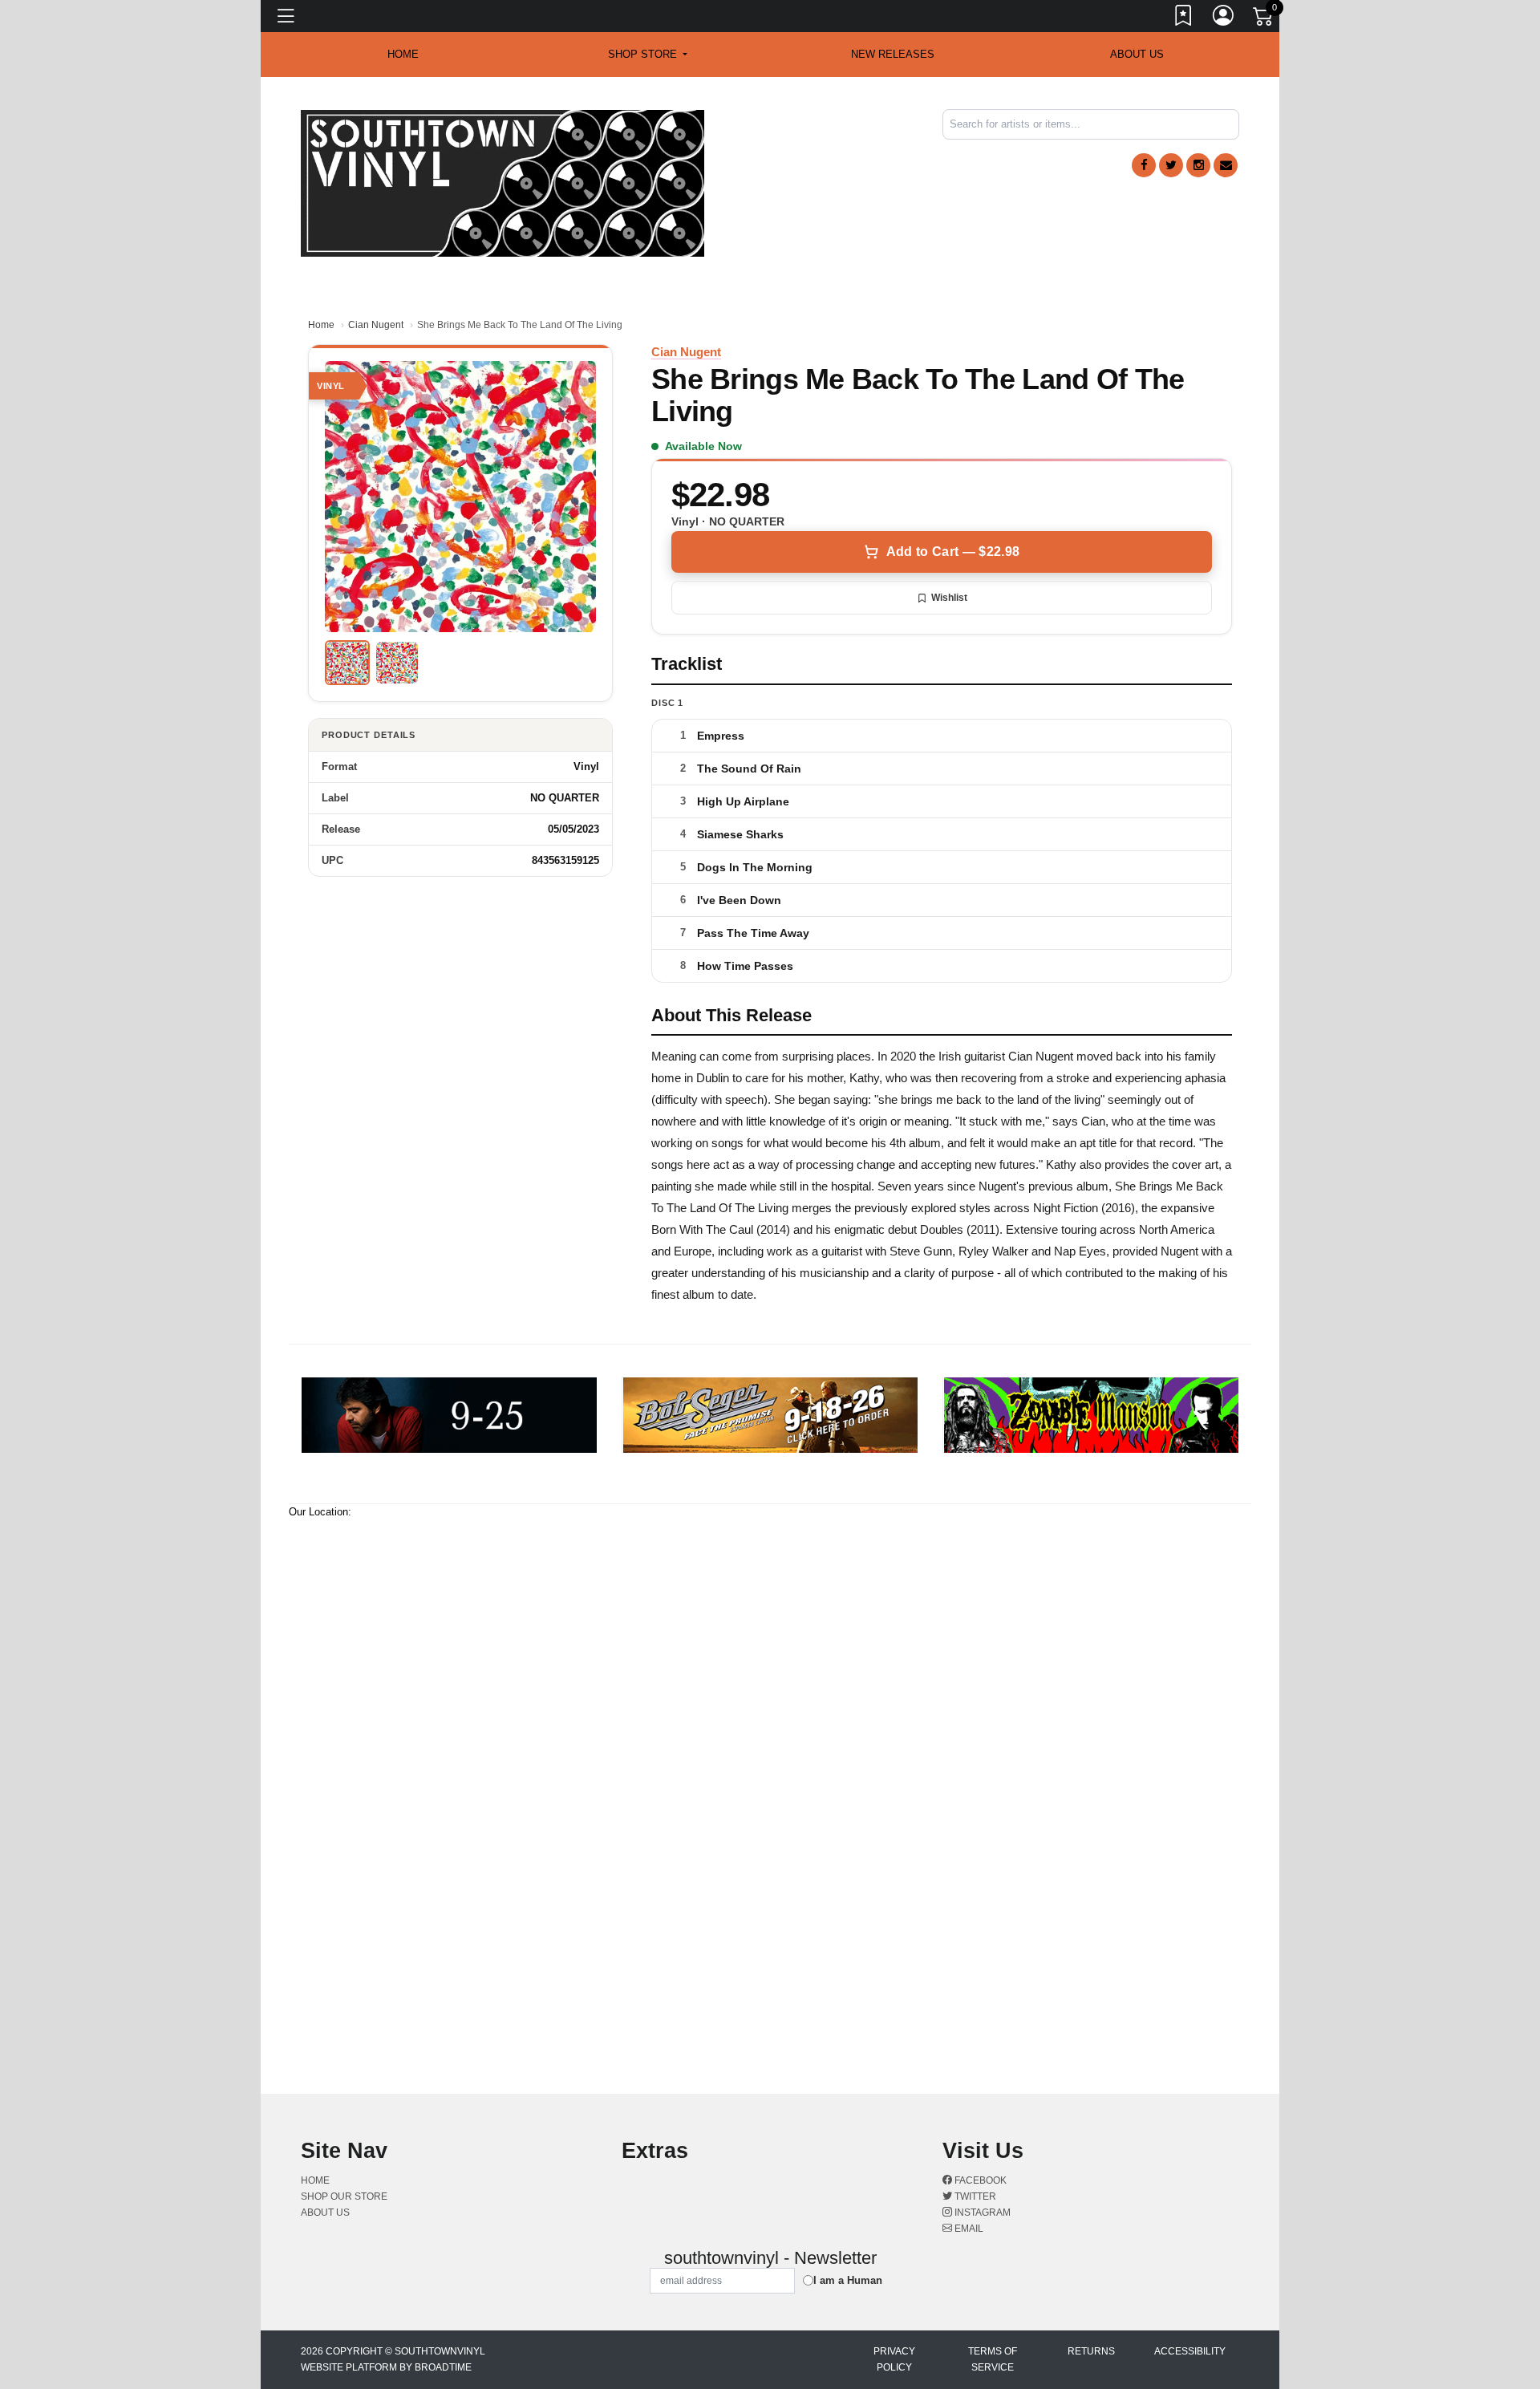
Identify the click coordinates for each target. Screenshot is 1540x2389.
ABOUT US (1137, 54)
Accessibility (1190, 2351)
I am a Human (848, 2280)
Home (321, 325)
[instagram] (1198, 165)
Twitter (974, 2196)
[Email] (1226, 165)
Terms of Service (993, 2359)
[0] (1264, 19)
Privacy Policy (894, 2359)
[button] (648, 55)
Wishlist (949, 598)
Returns (1091, 2351)
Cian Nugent (376, 325)
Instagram (981, 2213)
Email (968, 2229)
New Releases (893, 54)
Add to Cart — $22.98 (953, 552)
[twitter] (1171, 165)
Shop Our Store (344, 2196)
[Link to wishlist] (1184, 18)
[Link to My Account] (1224, 18)
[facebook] (1144, 165)
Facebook (979, 2180)
